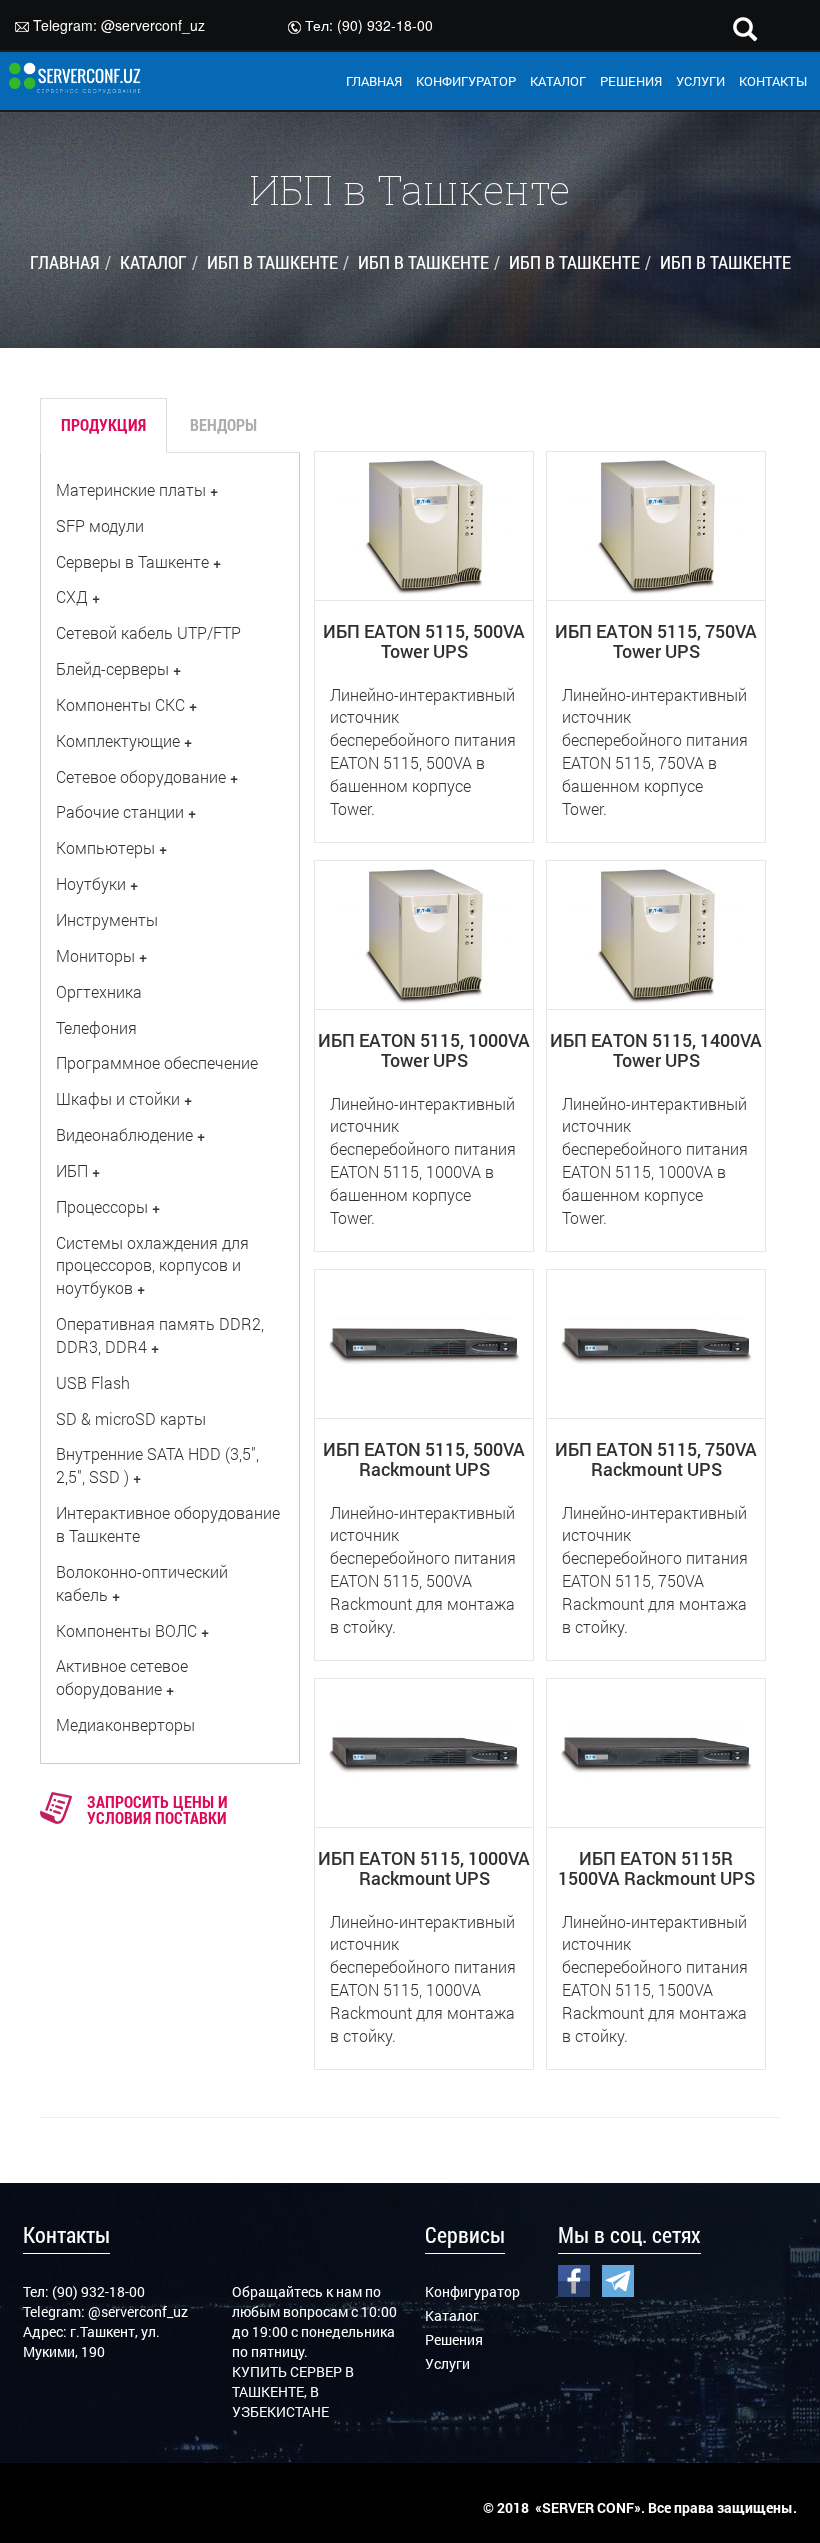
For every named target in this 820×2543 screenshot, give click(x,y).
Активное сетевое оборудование (122, 1677)
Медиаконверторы (125, 1724)
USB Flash (93, 1382)
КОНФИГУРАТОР (466, 81)
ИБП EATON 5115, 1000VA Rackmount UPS (424, 1868)
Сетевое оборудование (141, 776)
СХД (72, 596)
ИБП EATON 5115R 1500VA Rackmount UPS (656, 1868)
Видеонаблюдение (124, 1134)
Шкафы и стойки (118, 1098)
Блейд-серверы (112, 668)
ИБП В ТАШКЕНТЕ (272, 262)
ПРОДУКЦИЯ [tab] (103, 424)
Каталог (452, 2315)
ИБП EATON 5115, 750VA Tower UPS (656, 641)
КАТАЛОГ (558, 81)
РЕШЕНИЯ (631, 81)
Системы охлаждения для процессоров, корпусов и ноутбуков (152, 1265)
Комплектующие (118, 740)
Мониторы (95, 955)
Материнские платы (131, 489)
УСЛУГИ (700, 81)
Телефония (96, 1027)
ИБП (72, 1170)
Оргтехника (99, 991)
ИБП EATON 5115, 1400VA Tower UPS (656, 1050)
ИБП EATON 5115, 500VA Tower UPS (424, 641)
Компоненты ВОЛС (126, 1630)
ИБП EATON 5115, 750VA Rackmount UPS (656, 1459)
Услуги (447, 2363)
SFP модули (100, 525)
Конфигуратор (472, 2291)
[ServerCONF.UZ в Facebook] (574, 2279)
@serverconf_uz (153, 25)
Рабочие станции (120, 811)
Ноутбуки (91, 883)
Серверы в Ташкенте (132, 561)
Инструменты (107, 919)
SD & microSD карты (131, 1418)
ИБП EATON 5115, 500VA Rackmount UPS (424, 1459)
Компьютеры (105, 847)
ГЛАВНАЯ (374, 81)
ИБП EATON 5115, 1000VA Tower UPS (424, 1050)
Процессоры (102, 1206)
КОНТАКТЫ (773, 81)
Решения (454, 2339)
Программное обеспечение (157, 1062)
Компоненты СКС (120, 704)
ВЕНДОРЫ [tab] (223, 424)
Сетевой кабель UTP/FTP (148, 632)
